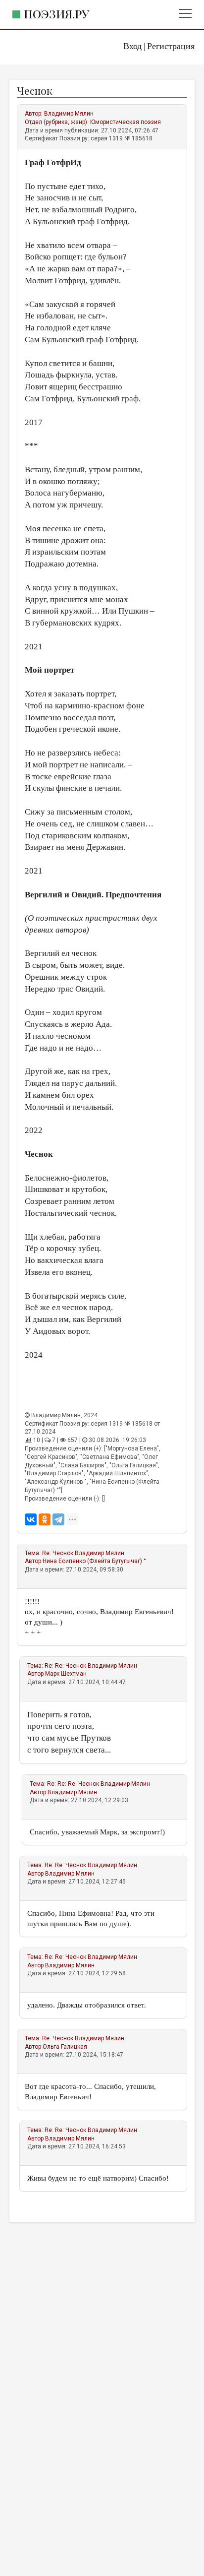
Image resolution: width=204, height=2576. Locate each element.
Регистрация (171, 46)
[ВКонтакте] (31, 1519)
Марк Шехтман (66, 1674)
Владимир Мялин (69, 114)
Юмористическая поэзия (126, 122)
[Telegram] (58, 1519)
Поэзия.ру (56, 14)
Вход (132, 46)
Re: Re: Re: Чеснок (73, 1784)
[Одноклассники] (45, 1519)
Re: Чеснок (58, 1553)
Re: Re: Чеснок (65, 1666)
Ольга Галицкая (65, 2047)
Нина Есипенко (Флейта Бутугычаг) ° (94, 1561)
